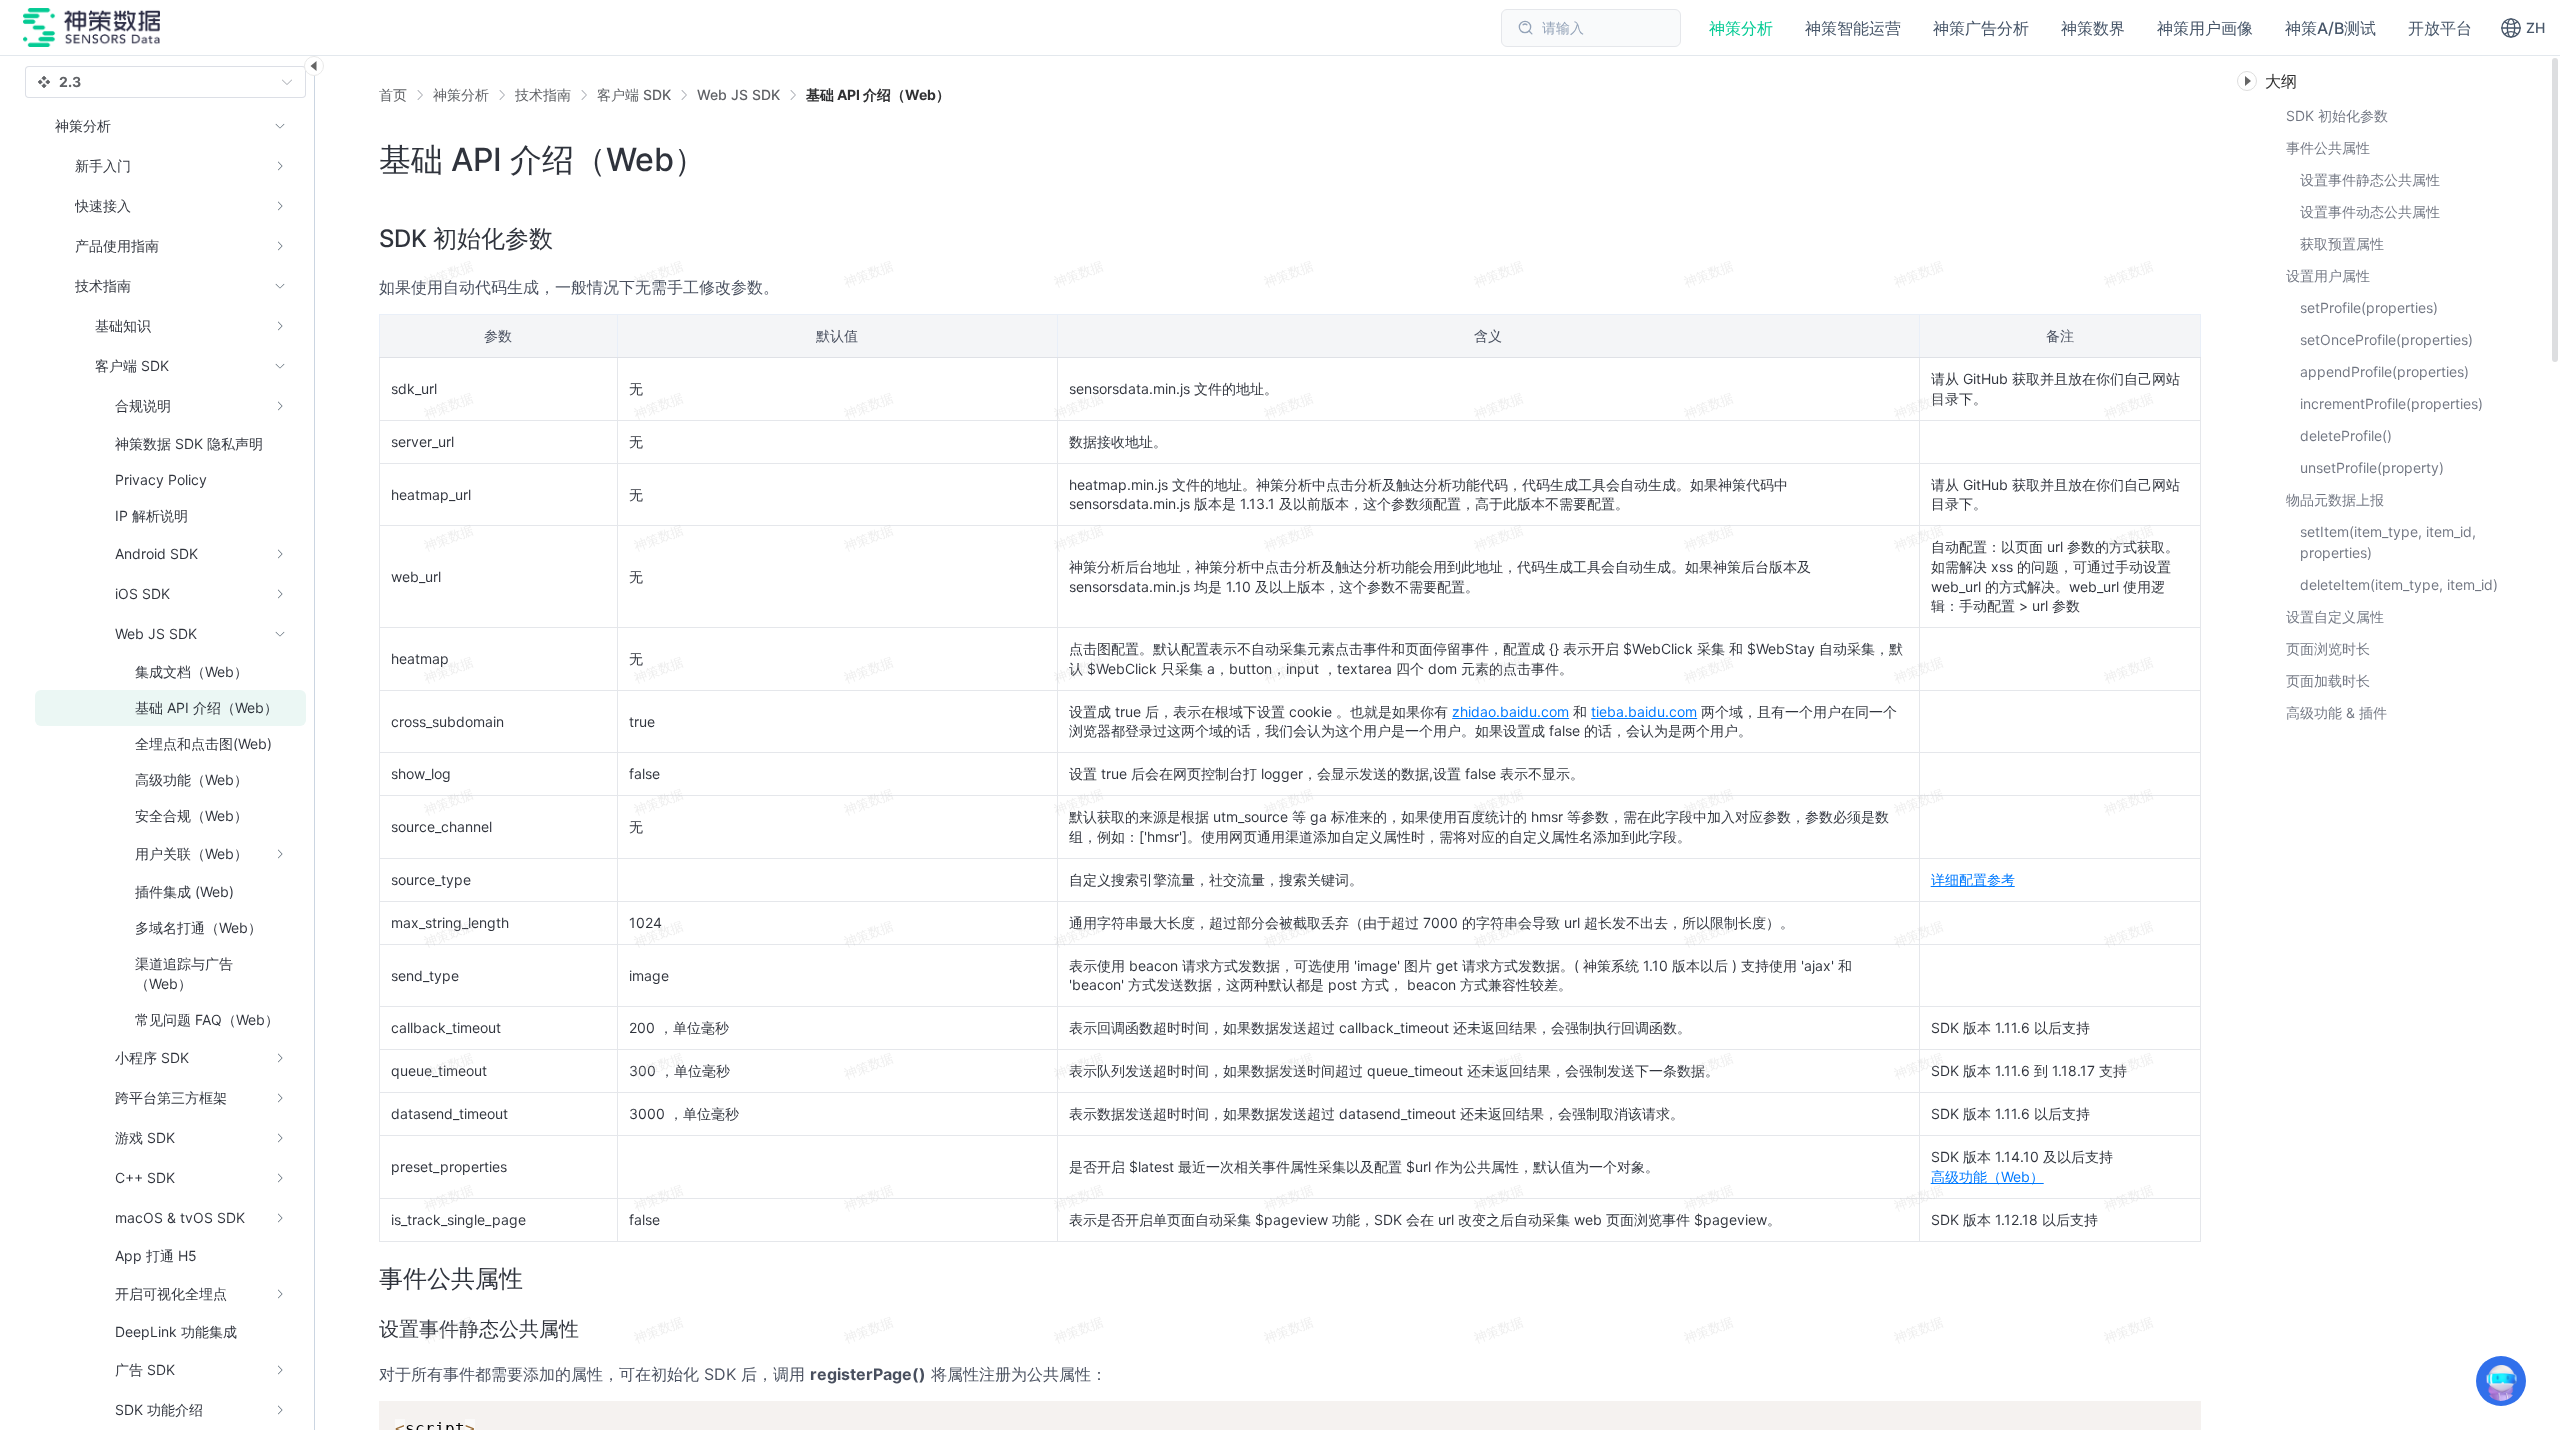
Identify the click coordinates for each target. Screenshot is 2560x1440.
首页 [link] (393, 95)
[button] (2522, 28)
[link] (461, 95)
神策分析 (461, 94)
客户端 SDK (634, 94)
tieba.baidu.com (1644, 711)
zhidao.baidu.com (1510, 711)
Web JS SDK (738, 94)
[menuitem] (170, 166)
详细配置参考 (1973, 879)
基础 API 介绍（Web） (878, 94)
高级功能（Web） (1987, 1176)
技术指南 (543, 94)
